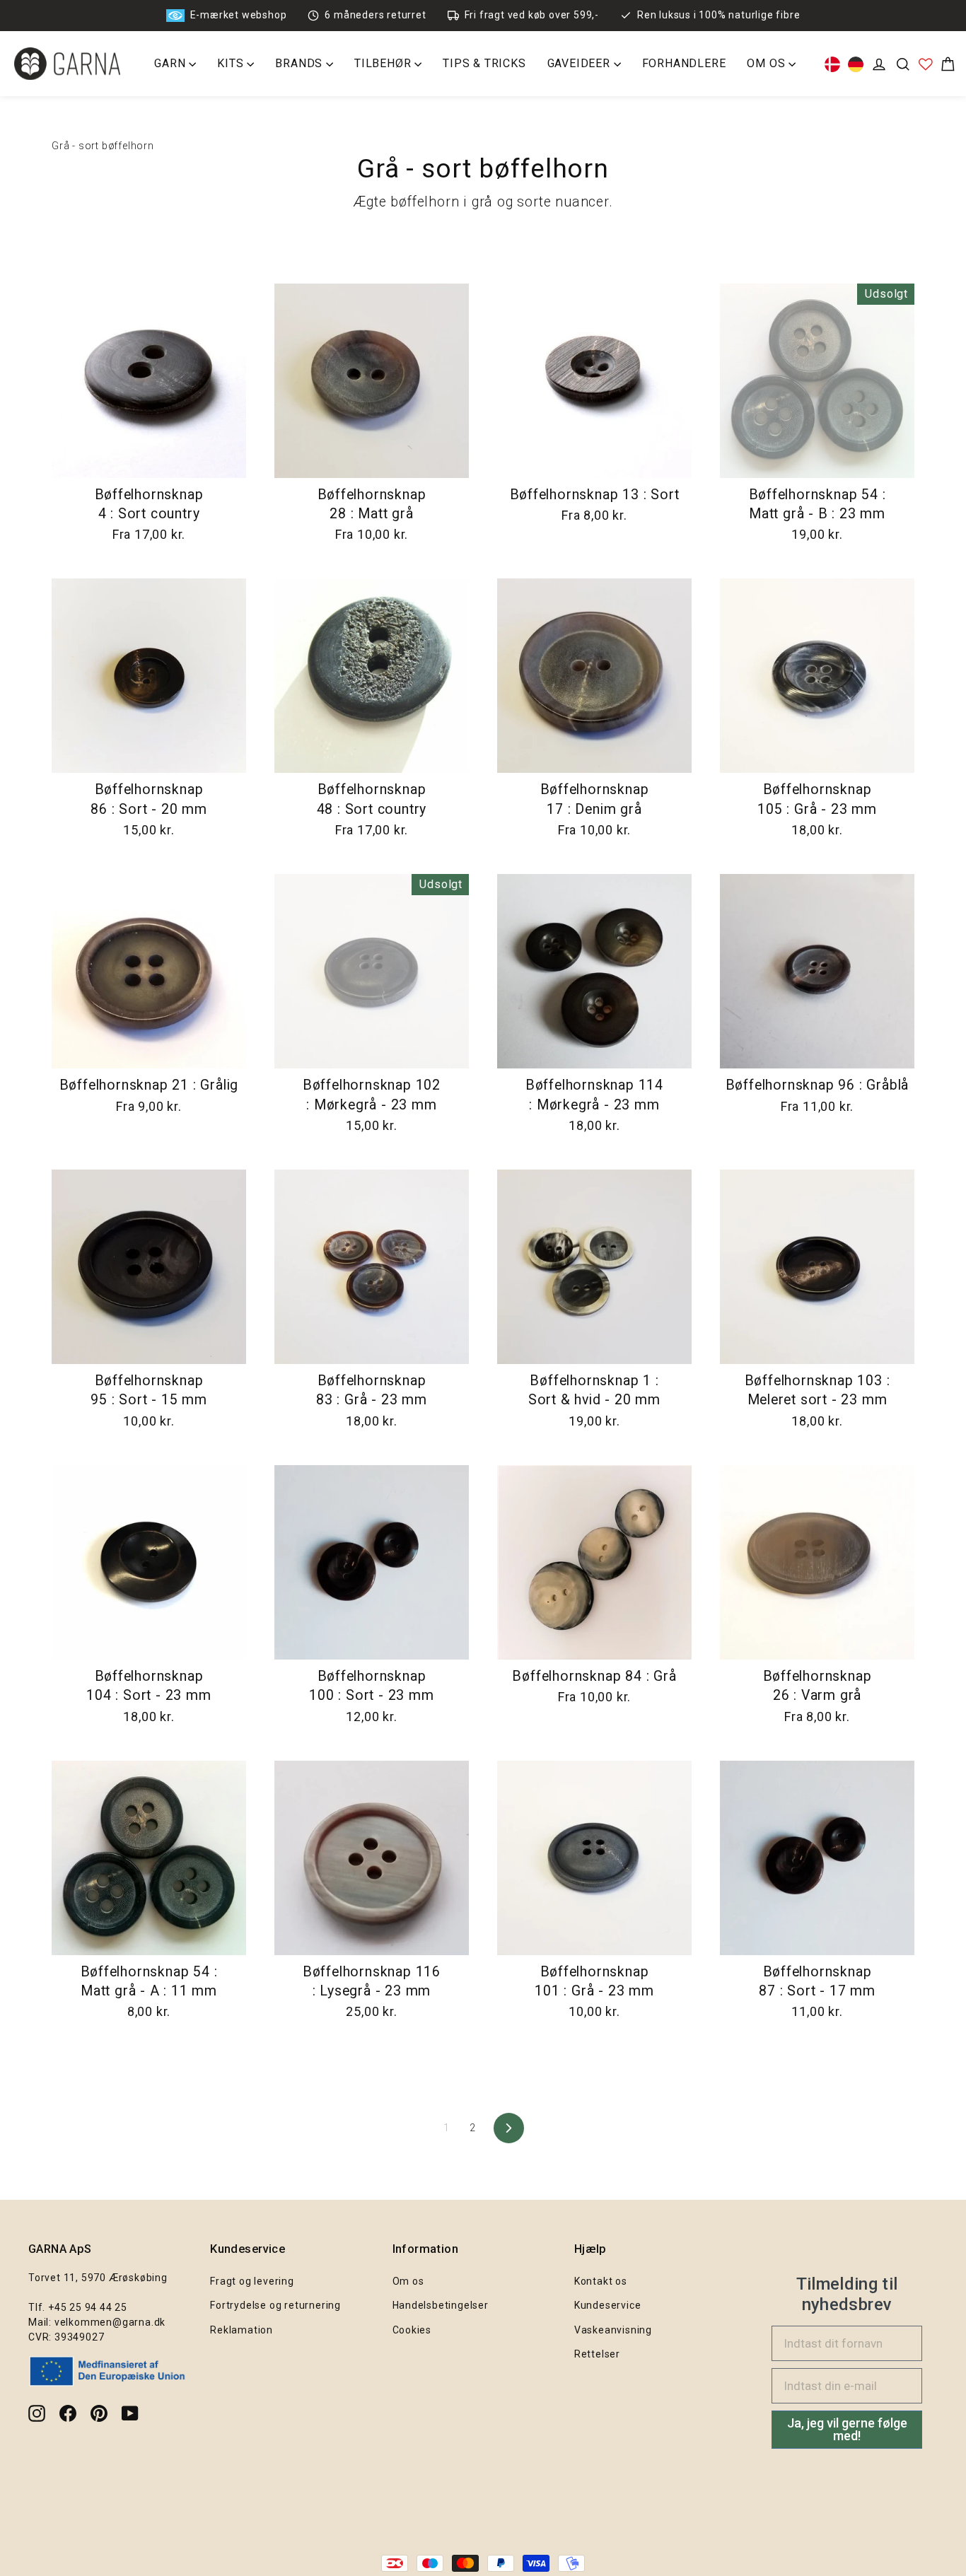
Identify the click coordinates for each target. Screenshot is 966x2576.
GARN (171, 63)
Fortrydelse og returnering (275, 2305)
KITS (232, 63)
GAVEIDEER (581, 63)
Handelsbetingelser (441, 2305)
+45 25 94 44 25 (88, 2307)
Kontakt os (601, 2281)
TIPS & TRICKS (484, 63)
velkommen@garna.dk (110, 2322)
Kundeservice (608, 2305)
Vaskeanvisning (613, 2330)
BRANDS (301, 63)
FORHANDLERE (684, 63)
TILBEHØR (384, 63)
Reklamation (241, 2330)
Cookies (412, 2330)
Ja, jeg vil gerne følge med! (847, 2429)
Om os (408, 2281)
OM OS (768, 63)
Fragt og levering (252, 2281)
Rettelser (597, 2354)
